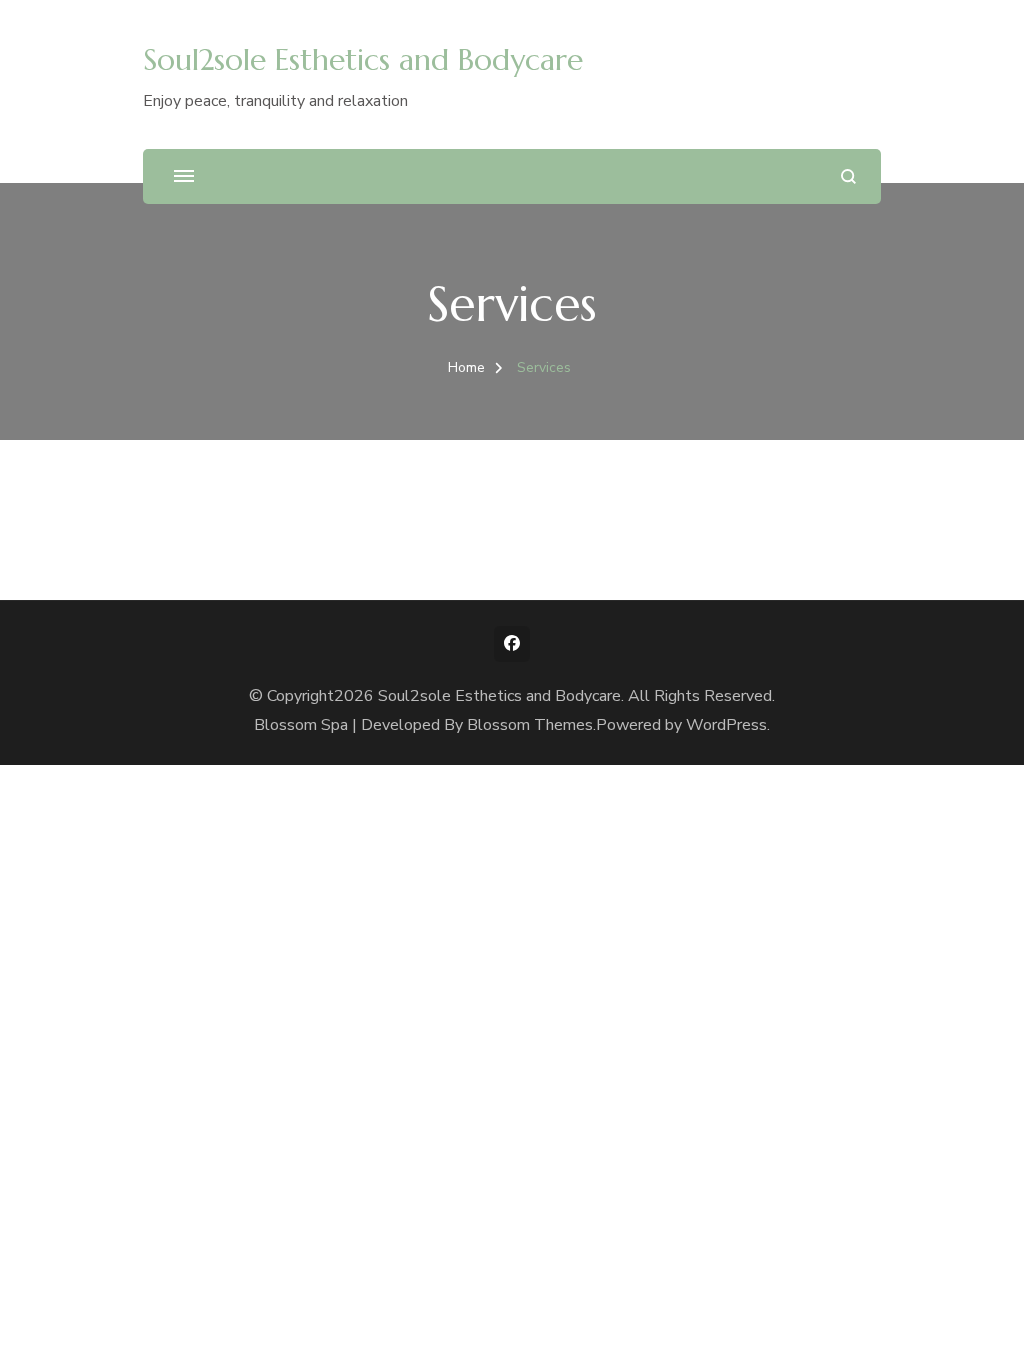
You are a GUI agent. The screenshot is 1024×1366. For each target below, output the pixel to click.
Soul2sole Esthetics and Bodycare (363, 59)
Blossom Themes (530, 725)
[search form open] (848, 176)
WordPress (726, 725)
